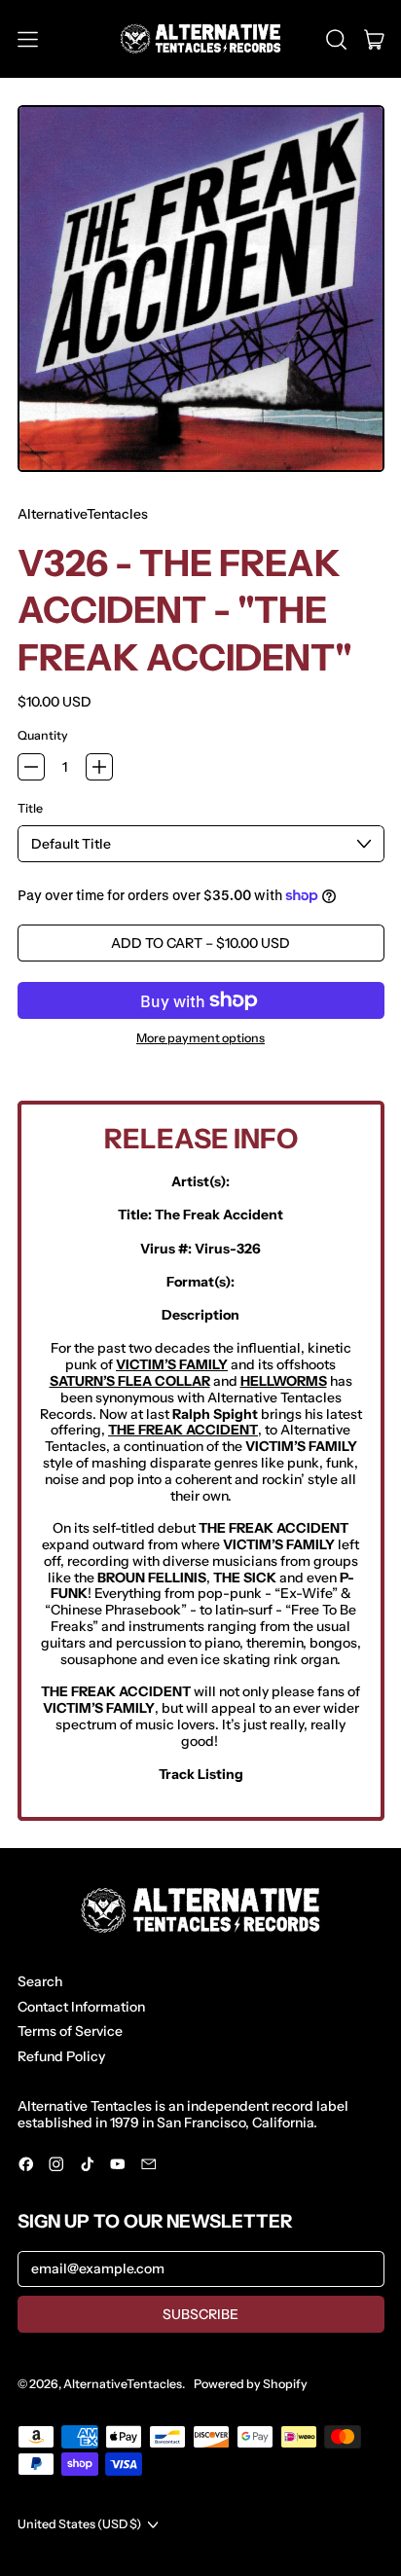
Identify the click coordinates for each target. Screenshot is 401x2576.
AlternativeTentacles (83, 514)
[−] (31, 767)
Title (30, 809)
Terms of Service (70, 2031)
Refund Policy (61, 2056)
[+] (99, 767)
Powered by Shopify (251, 2384)
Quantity (43, 736)
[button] (336, 39)
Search (40, 1981)
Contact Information (81, 2007)
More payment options (200, 1038)
